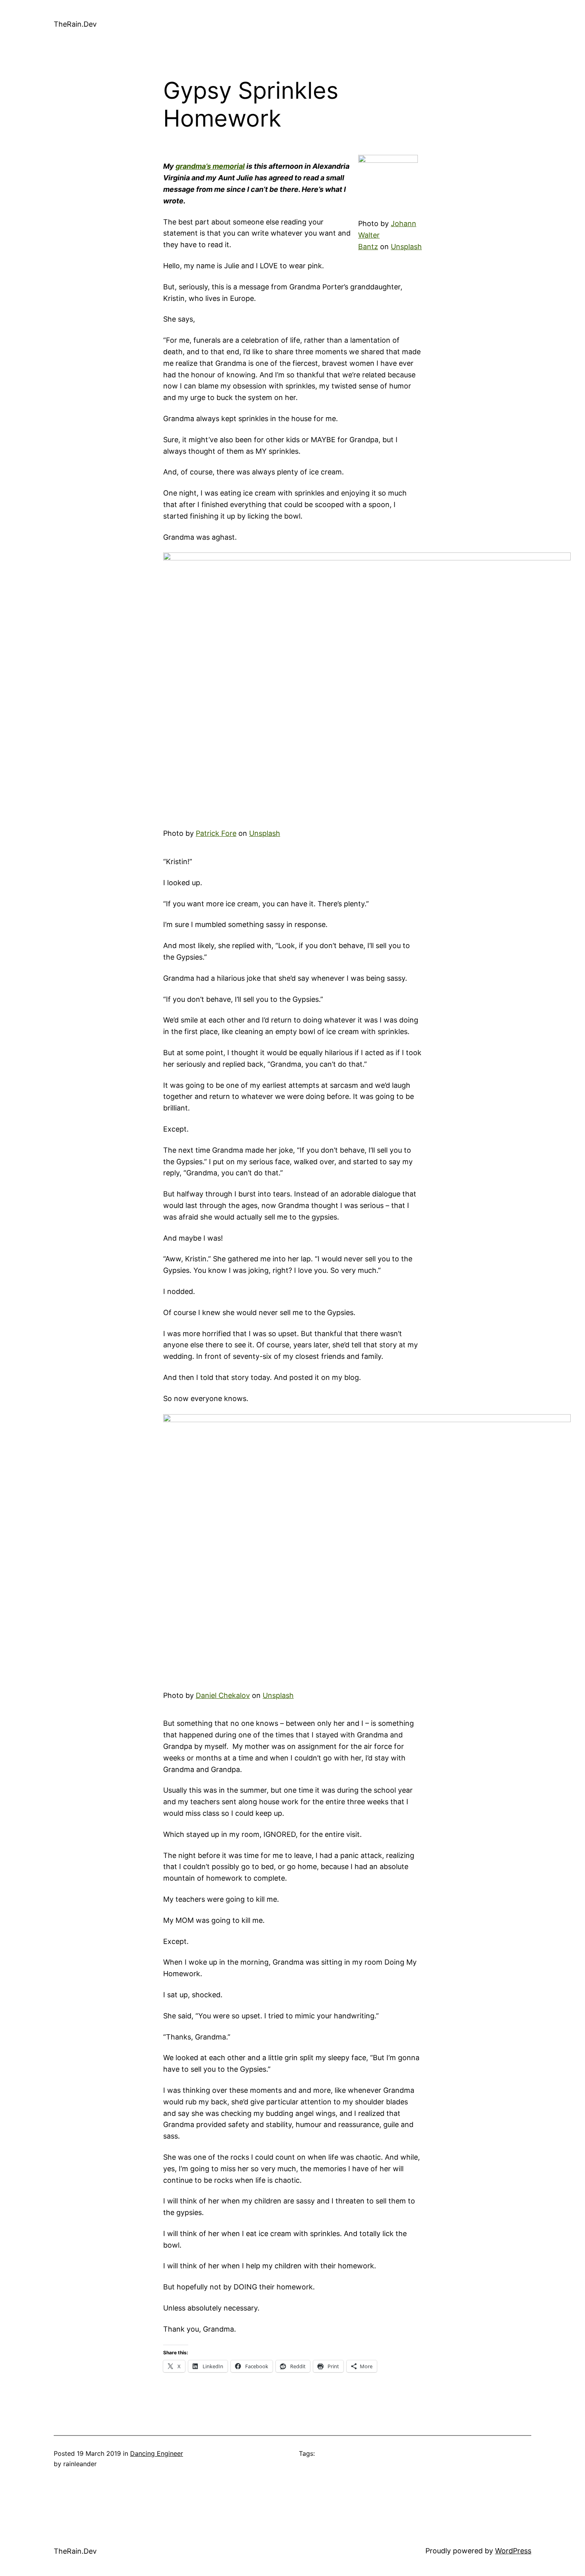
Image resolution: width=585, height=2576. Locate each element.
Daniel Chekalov (223, 1695)
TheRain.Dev (75, 24)
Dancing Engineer (157, 2453)
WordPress (513, 2551)
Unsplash (406, 247)
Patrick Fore (216, 833)
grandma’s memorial (210, 166)
